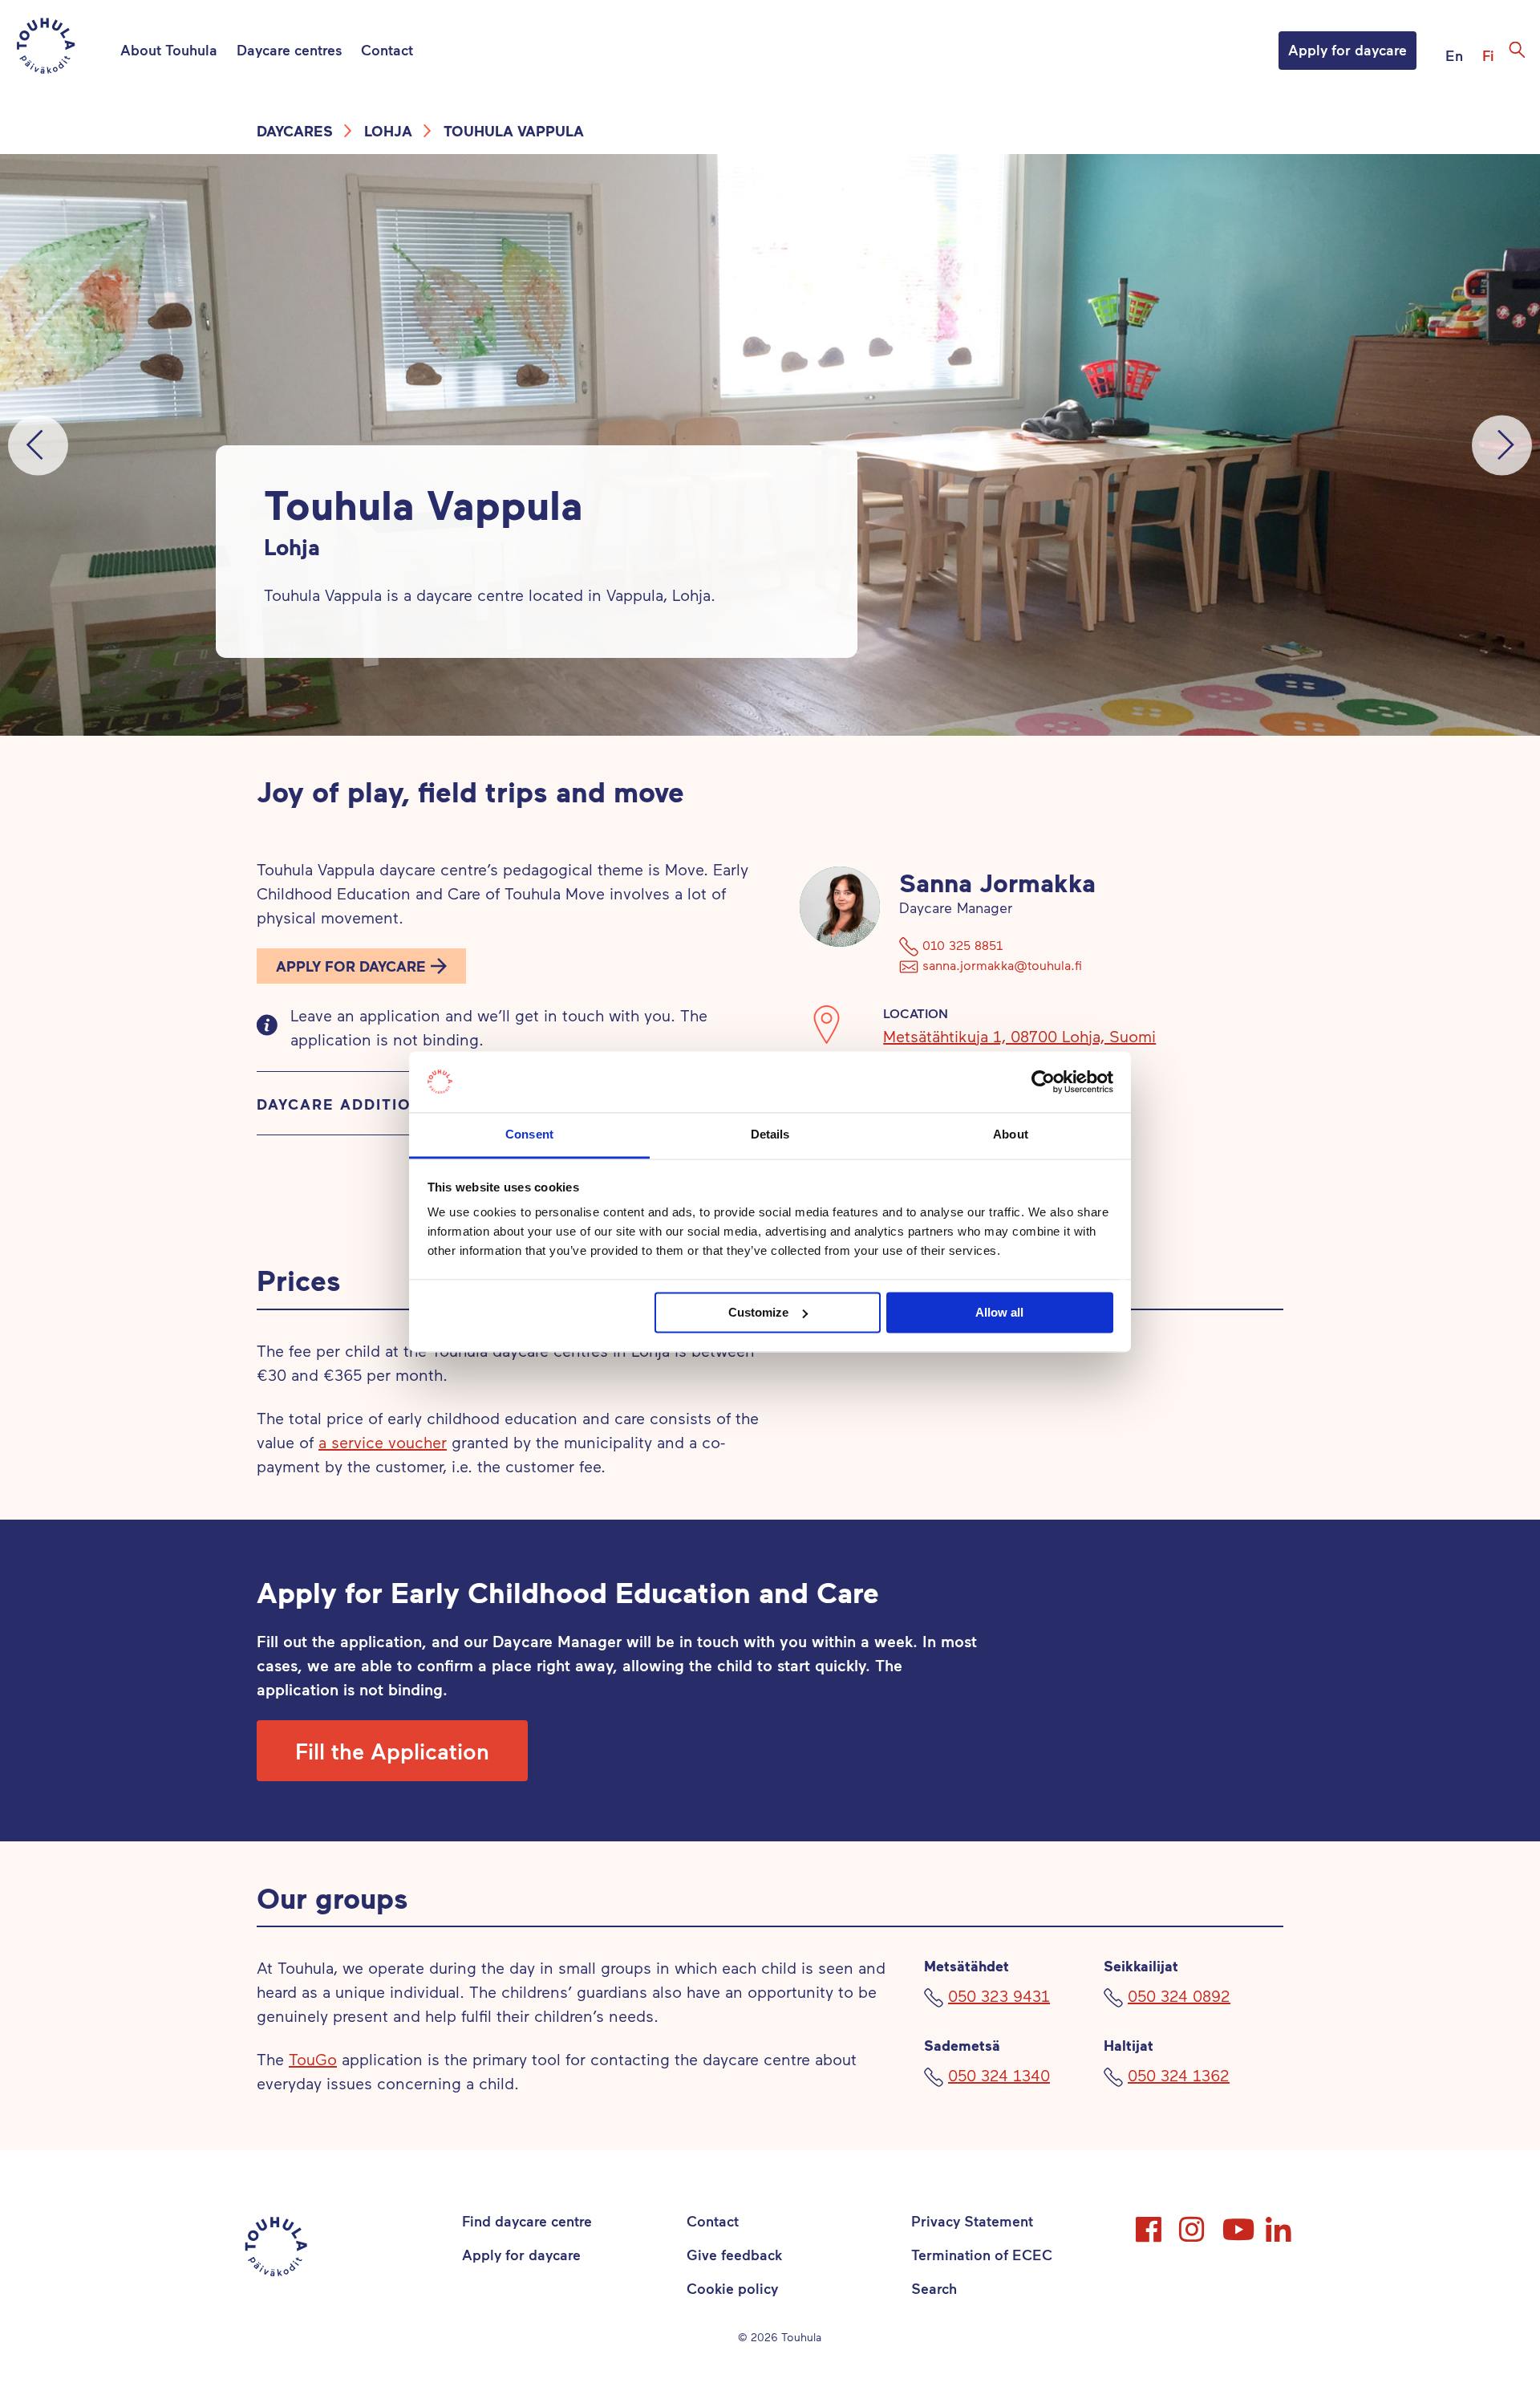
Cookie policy (732, 2288)
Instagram (1193, 2222)
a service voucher (383, 1442)
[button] (361, 966)
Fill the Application (392, 1751)
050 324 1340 (999, 2075)
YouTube (1237, 2222)
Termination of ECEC (982, 2255)
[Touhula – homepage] (65, 49)
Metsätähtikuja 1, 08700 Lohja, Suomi (1019, 1036)
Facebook (1150, 2222)
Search (934, 2288)
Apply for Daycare (351, 966)
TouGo (313, 2059)
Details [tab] (770, 1135)
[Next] (1502, 445)
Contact (387, 50)
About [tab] (1011, 1135)
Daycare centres (289, 50)
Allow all (999, 1312)
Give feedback (734, 2255)
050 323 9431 (999, 1995)
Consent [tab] (529, 1135)
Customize (758, 1312)
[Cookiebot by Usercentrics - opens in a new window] (1043, 1082)
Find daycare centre (527, 2221)
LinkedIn (1280, 2222)
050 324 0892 (1179, 1995)
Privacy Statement (972, 2221)
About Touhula (169, 50)
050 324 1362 (1179, 2075)
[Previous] (38, 445)
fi (1488, 55)
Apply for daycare (1347, 50)
